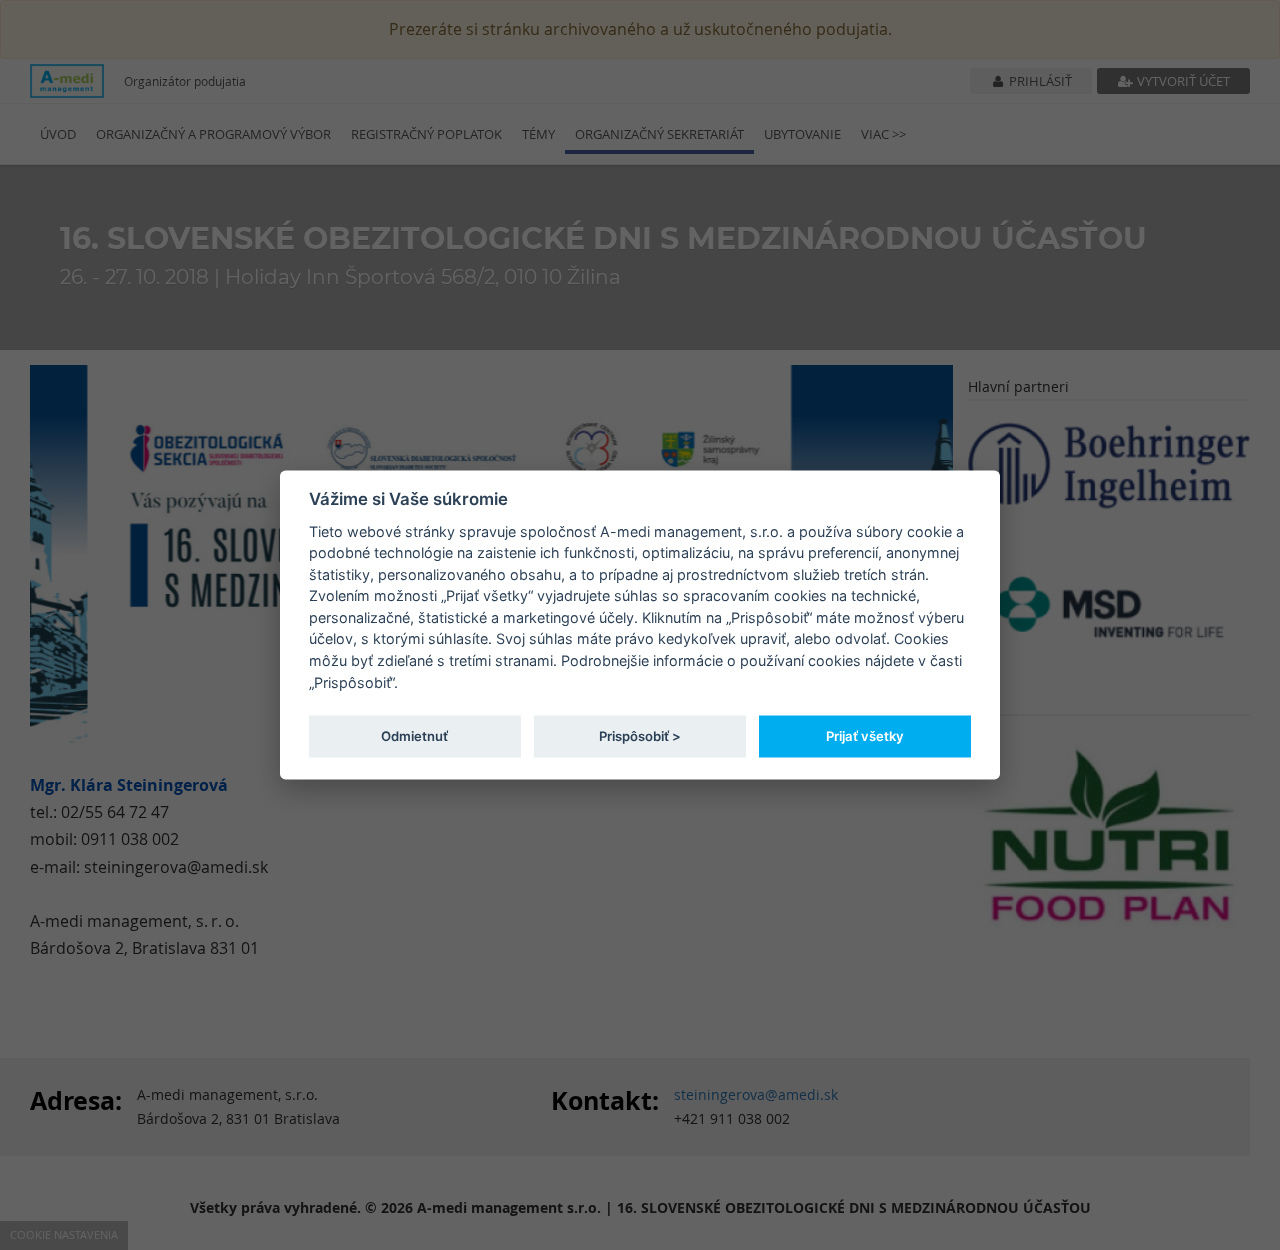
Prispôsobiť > (640, 735)
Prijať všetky (865, 735)
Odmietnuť (414, 735)
